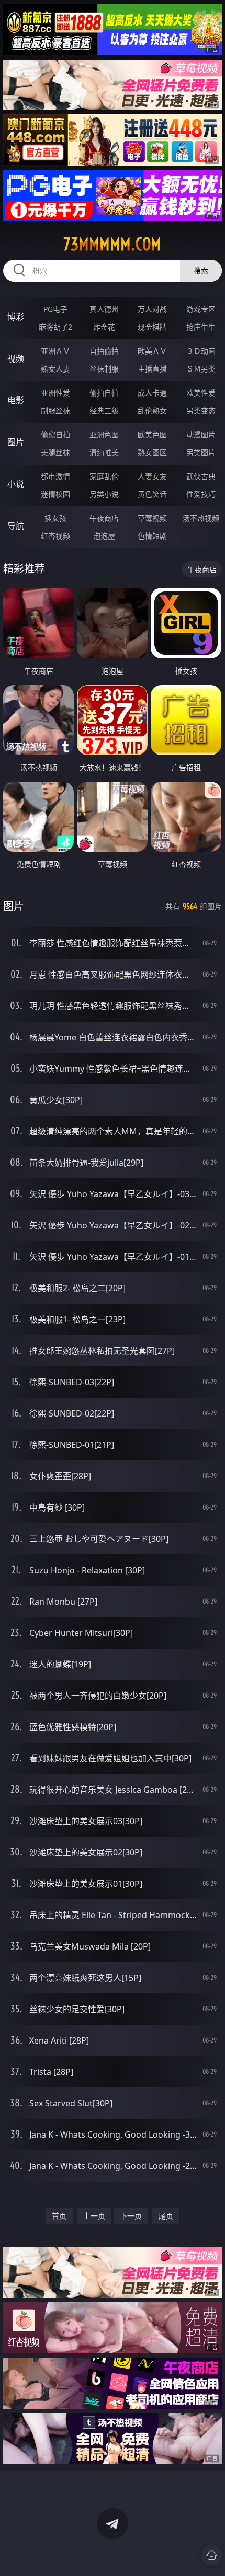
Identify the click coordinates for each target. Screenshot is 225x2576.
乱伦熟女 (152, 410)
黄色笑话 (152, 494)
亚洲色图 (104, 434)
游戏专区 (201, 309)
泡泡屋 (104, 536)
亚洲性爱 (55, 393)
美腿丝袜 (55, 452)
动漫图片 (201, 434)
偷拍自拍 (104, 393)
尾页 (166, 2216)
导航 (16, 526)
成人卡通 (152, 393)
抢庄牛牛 (201, 327)
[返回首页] (211, 2555)
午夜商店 (104, 518)
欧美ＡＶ (152, 351)
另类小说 (104, 494)
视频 (16, 358)
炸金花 (104, 327)
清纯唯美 (104, 452)
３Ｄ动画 (201, 351)
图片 (16, 442)
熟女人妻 (55, 369)
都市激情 (55, 476)
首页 (59, 2216)
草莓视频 (152, 518)
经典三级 (104, 410)
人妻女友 (152, 476)
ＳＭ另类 (201, 369)
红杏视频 (55, 536)
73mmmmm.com (112, 244)
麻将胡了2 (55, 327)
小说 (16, 484)
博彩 (16, 317)
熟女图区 (152, 452)
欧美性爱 (201, 393)
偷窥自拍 (55, 434)
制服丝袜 (55, 410)
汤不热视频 (201, 518)
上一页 (94, 2216)
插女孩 (55, 518)
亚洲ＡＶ (55, 351)
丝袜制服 (104, 369)
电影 (16, 400)
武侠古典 (201, 476)
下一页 (131, 2216)
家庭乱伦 (104, 476)
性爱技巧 (201, 494)
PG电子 (55, 309)
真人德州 (104, 309)
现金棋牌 (152, 327)
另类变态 (201, 410)
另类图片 (201, 452)
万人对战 (152, 309)
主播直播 (152, 369)
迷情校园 (55, 494)
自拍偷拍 (104, 351)
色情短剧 (152, 536)
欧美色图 (152, 434)
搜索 (201, 270)
